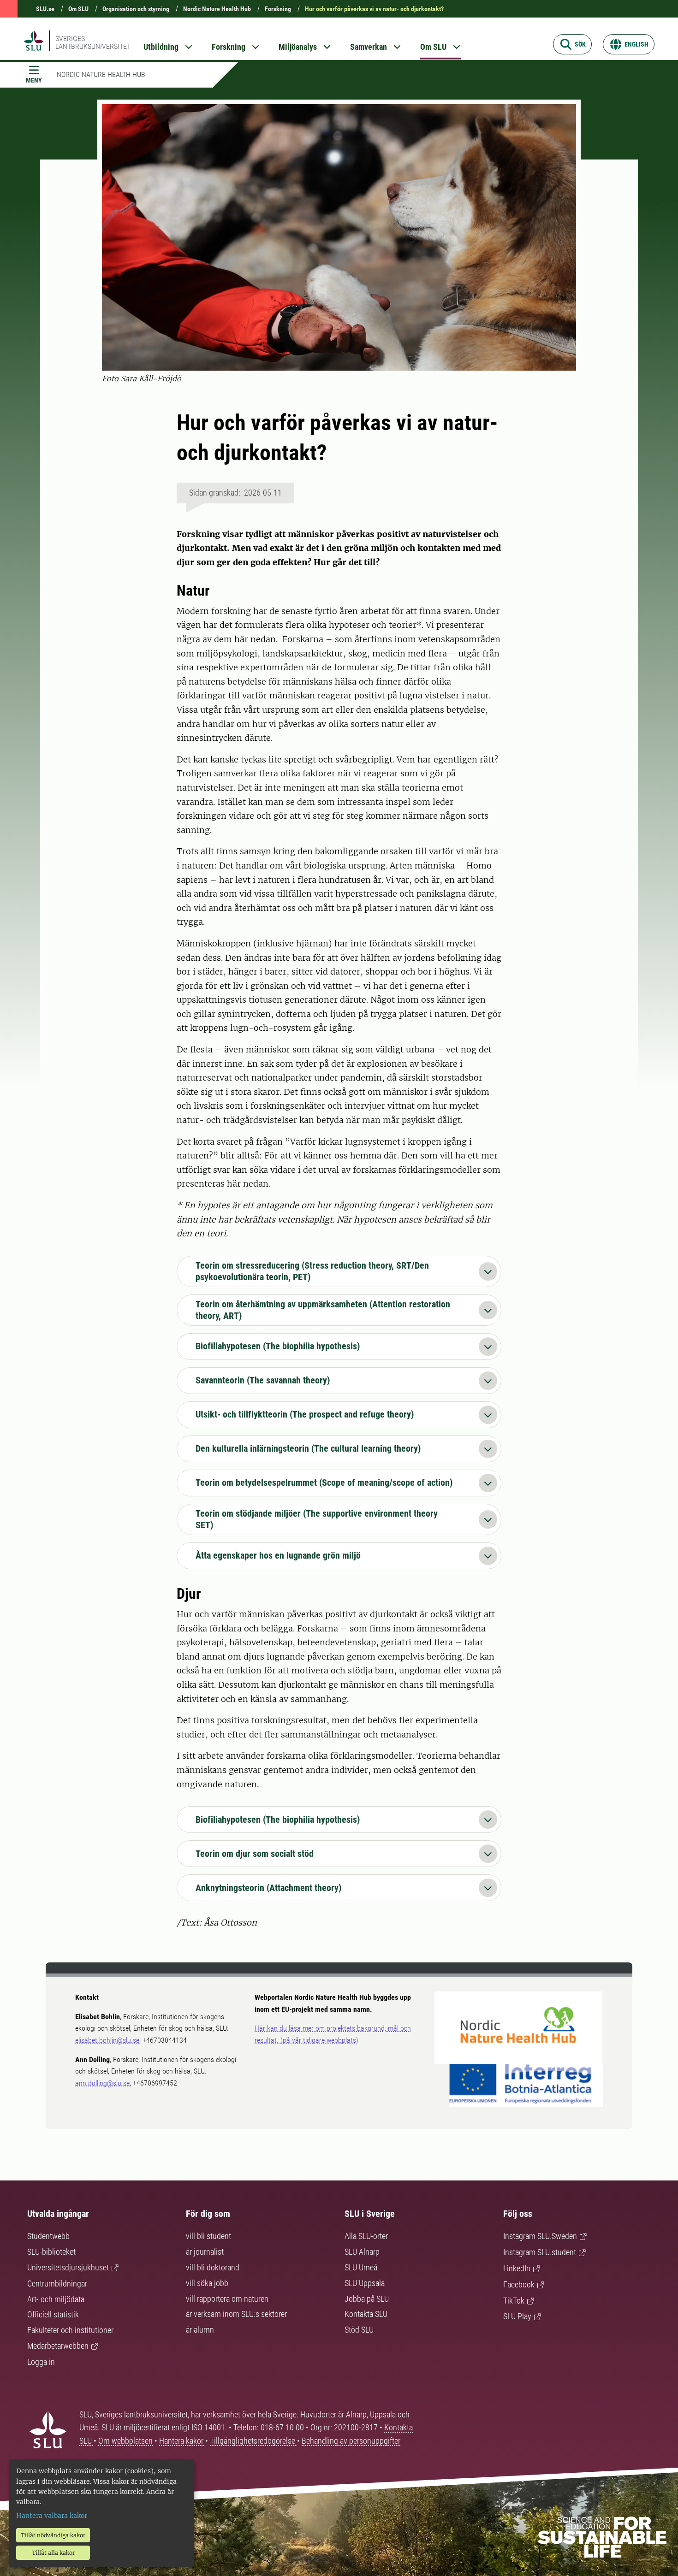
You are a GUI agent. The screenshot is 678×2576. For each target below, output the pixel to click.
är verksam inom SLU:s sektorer (236, 2314)
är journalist (205, 2252)
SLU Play (517, 2316)
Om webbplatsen (125, 2441)
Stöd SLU (359, 2330)
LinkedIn (517, 2268)
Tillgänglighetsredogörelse (253, 2441)
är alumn (200, 2330)
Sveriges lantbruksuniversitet (93, 42)
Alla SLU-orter (366, 2236)
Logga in (41, 2362)
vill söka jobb (207, 2283)
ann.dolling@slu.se (102, 2083)
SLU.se (45, 9)
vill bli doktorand (213, 2267)
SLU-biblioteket (51, 2252)
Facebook (519, 2284)
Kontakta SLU (366, 2314)
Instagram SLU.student (540, 2252)
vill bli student (208, 2236)
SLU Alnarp (362, 2252)
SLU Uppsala (365, 2283)
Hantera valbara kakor (52, 2516)
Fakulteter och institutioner (70, 2330)
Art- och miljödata (56, 2299)
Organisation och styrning (136, 9)
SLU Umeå (361, 2267)
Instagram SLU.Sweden (540, 2236)
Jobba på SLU (367, 2299)
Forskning (278, 9)
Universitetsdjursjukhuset (68, 2267)
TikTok (514, 2301)
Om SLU (78, 9)
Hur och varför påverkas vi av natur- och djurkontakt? (374, 9)
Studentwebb (48, 2236)
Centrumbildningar (57, 2284)
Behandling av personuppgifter (351, 2441)
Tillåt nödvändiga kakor (53, 2535)
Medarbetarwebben (58, 2346)
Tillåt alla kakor (53, 2553)
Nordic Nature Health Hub (217, 9)
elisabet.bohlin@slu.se (107, 2040)
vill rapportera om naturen (227, 2299)
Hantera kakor (182, 2441)
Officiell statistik (53, 2314)
